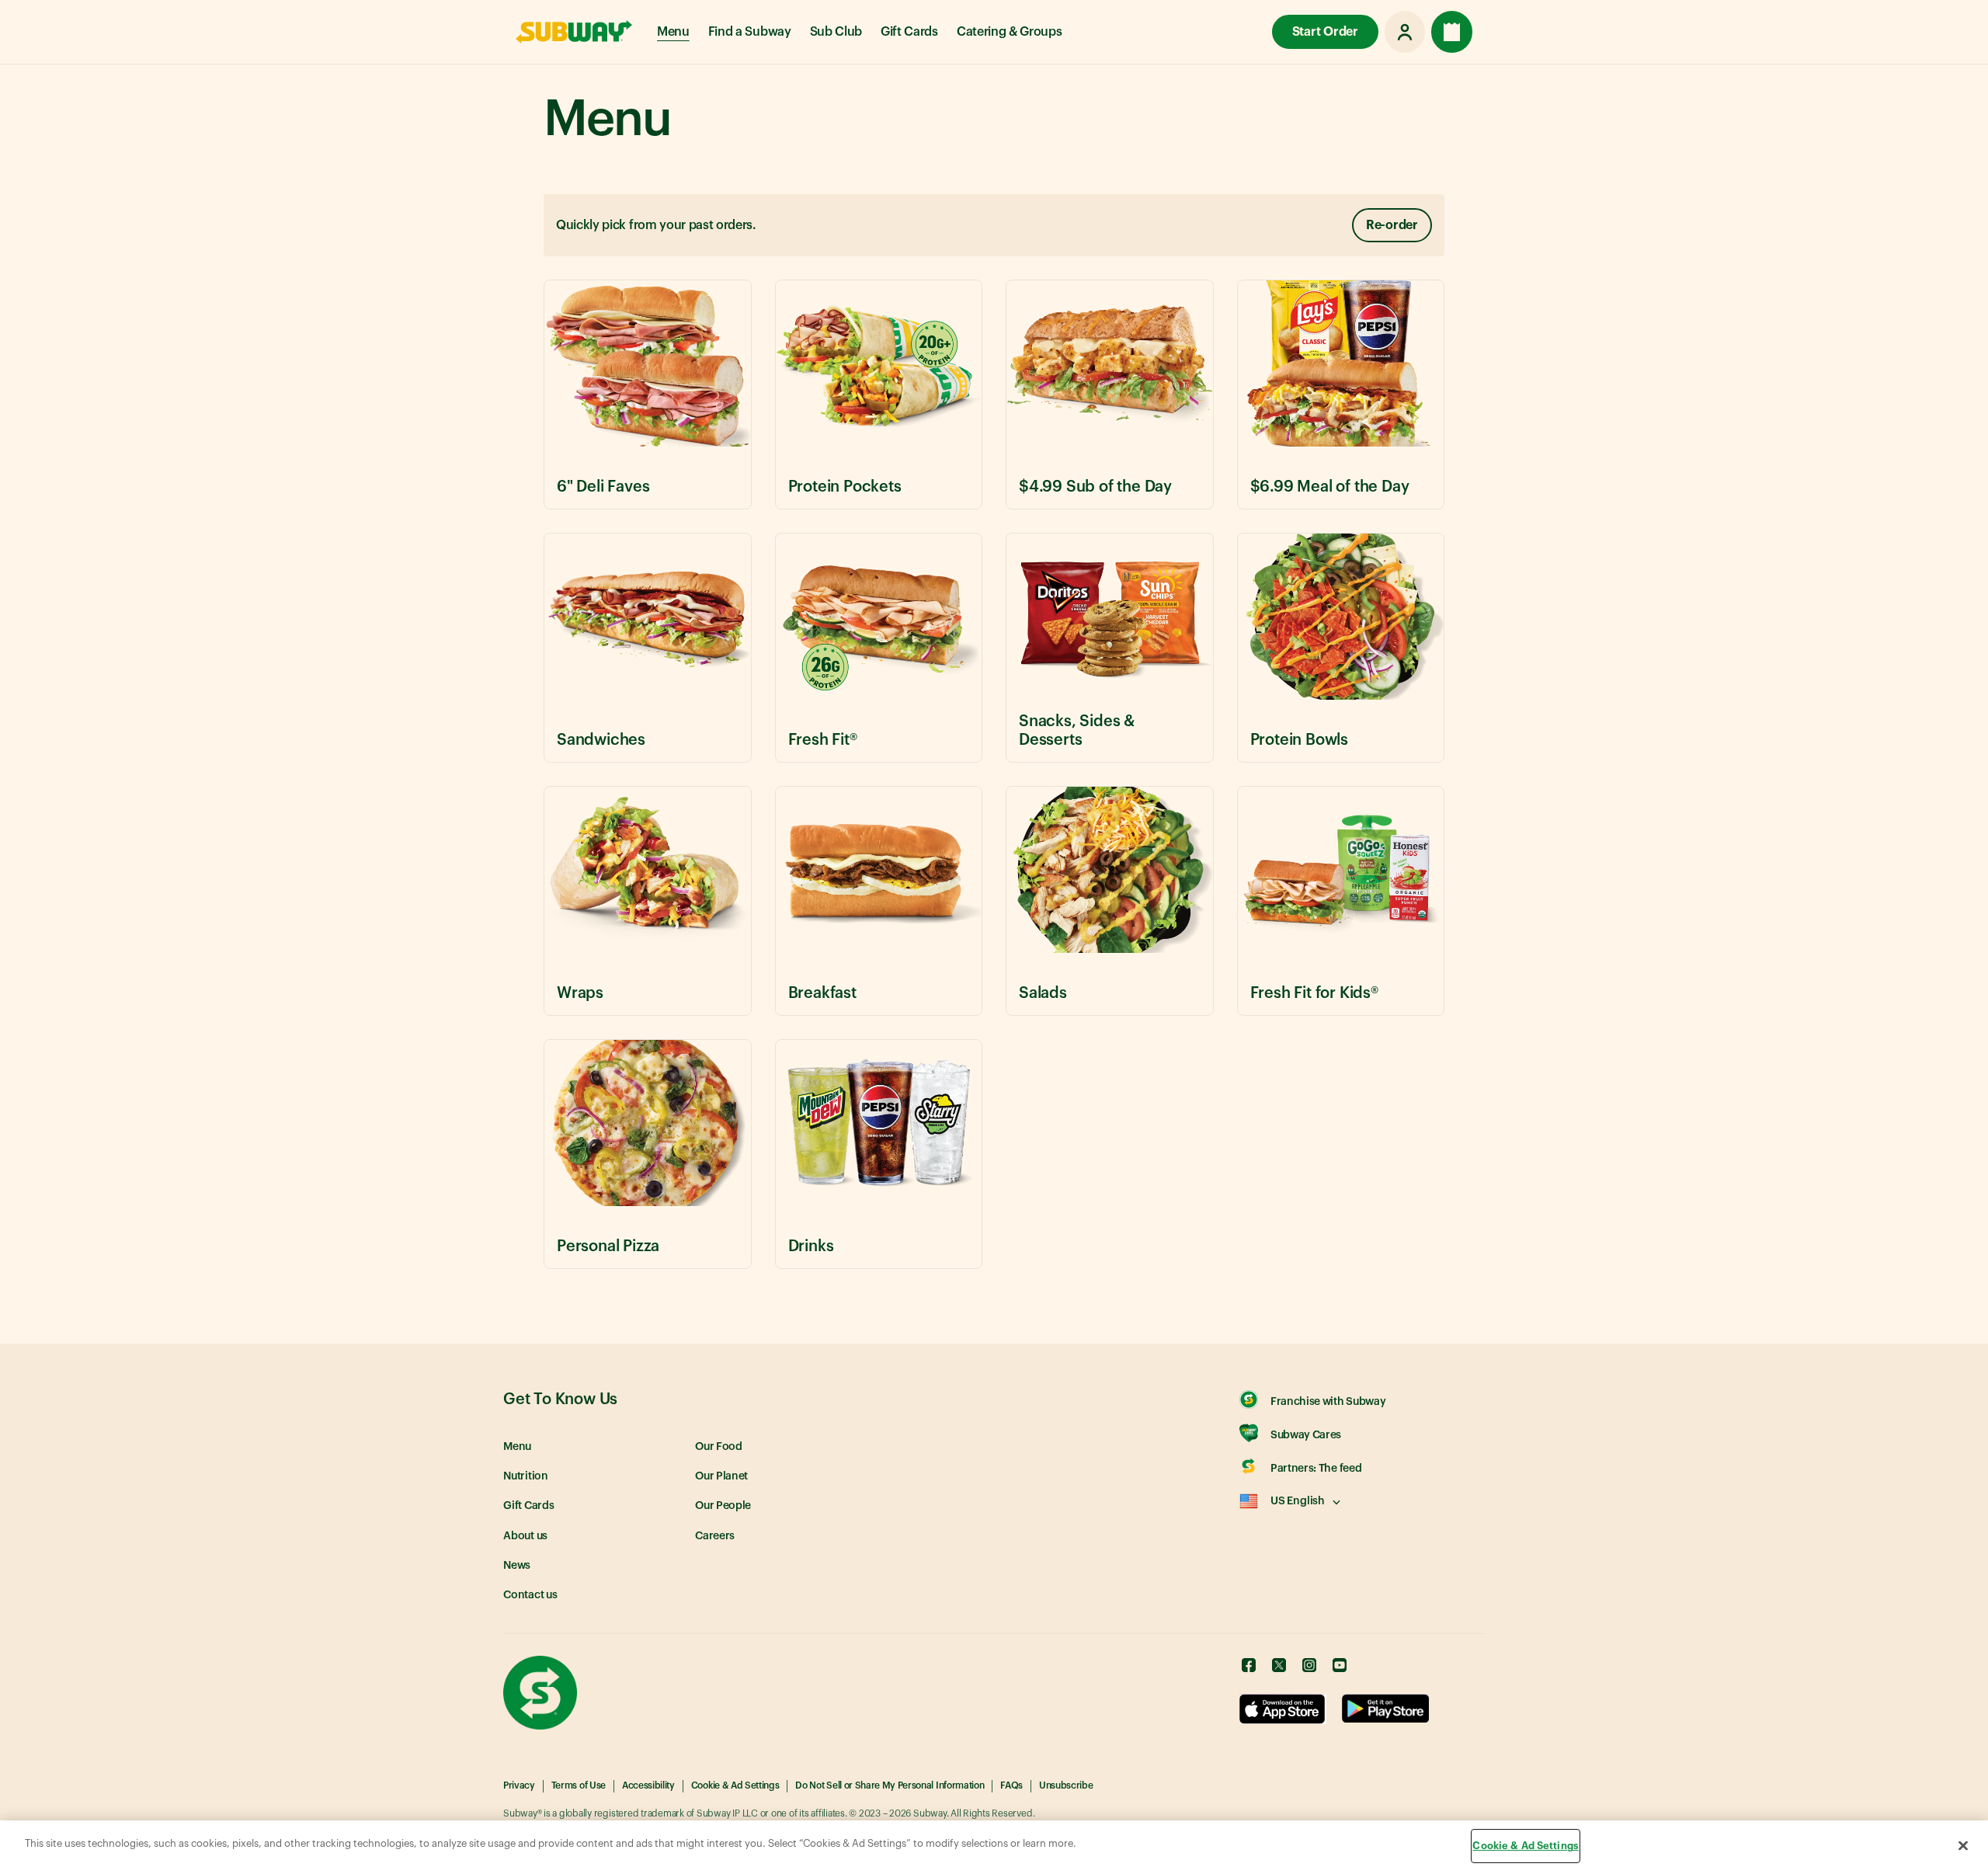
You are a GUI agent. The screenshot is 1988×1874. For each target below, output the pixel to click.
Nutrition (526, 1476)
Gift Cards (909, 32)
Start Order (1325, 32)
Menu (673, 32)
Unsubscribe (1066, 1785)
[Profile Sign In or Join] (1405, 32)
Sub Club (836, 32)
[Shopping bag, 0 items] (1452, 32)
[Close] (1963, 1845)
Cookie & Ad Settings (735, 1785)
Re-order (1392, 225)
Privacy (519, 1785)
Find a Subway (750, 32)
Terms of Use (579, 1785)
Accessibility (648, 1785)
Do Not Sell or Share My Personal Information (890, 1785)
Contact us (530, 1595)
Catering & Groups (1010, 32)
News (517, 1566)
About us (525, 1536)
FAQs (1011, 1785)
